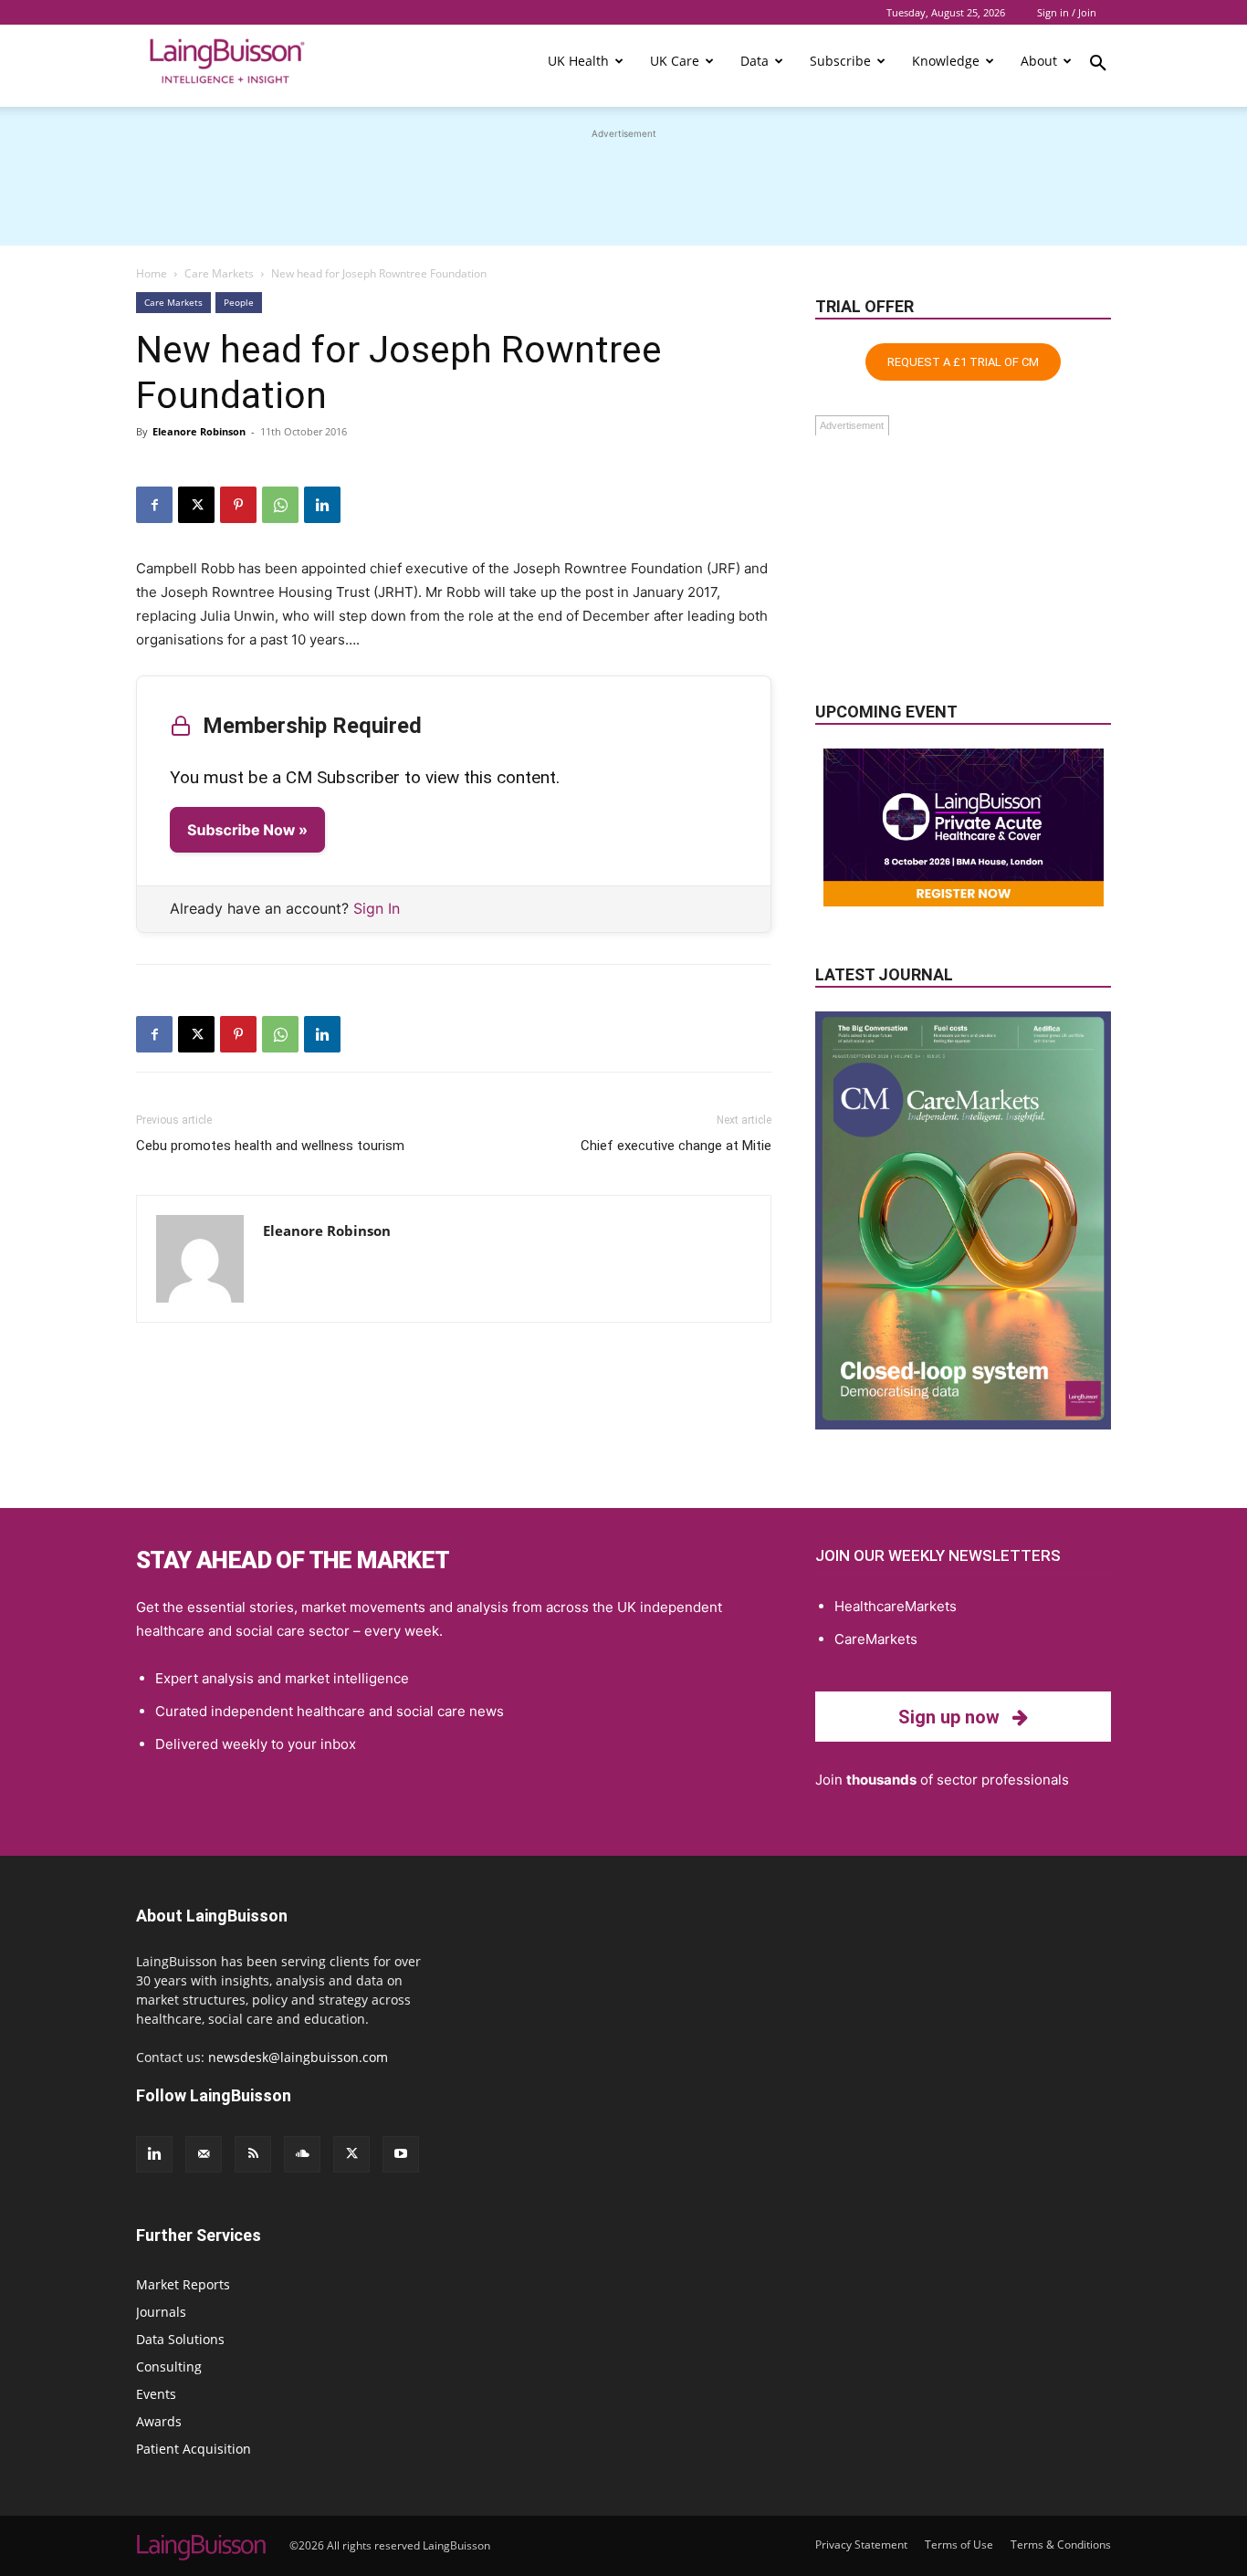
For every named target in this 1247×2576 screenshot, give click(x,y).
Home (152, 273)
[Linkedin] (322, 505)
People (239, 302)
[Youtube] (401, 2154)
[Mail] (204, 2154)
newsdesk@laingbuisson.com (298, 2057)
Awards (159, 2421)
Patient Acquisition (194, 2449)
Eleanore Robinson (199, 431)
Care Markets (219, 273)
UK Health (578, 61)
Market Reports (183, 2284)
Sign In (377, 908)
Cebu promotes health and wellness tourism (270, 1146)
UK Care (675, 61)
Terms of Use (959, 2545)
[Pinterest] (238, 505)
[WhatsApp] (280, 505)
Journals (161, 2312)
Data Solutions (180, 2339)
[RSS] (253, 2154)
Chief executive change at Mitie (676, 1146)
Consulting (169, 2367)
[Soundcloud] (302, 2154)
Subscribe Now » (247, 830)
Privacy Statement (861, 2545)
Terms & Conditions (1061, 2545)
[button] (1098, 66)
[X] (196, 505)
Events (156, 2394)
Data (754, 61)
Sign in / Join (1067, 12)
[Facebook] (154, 505)
